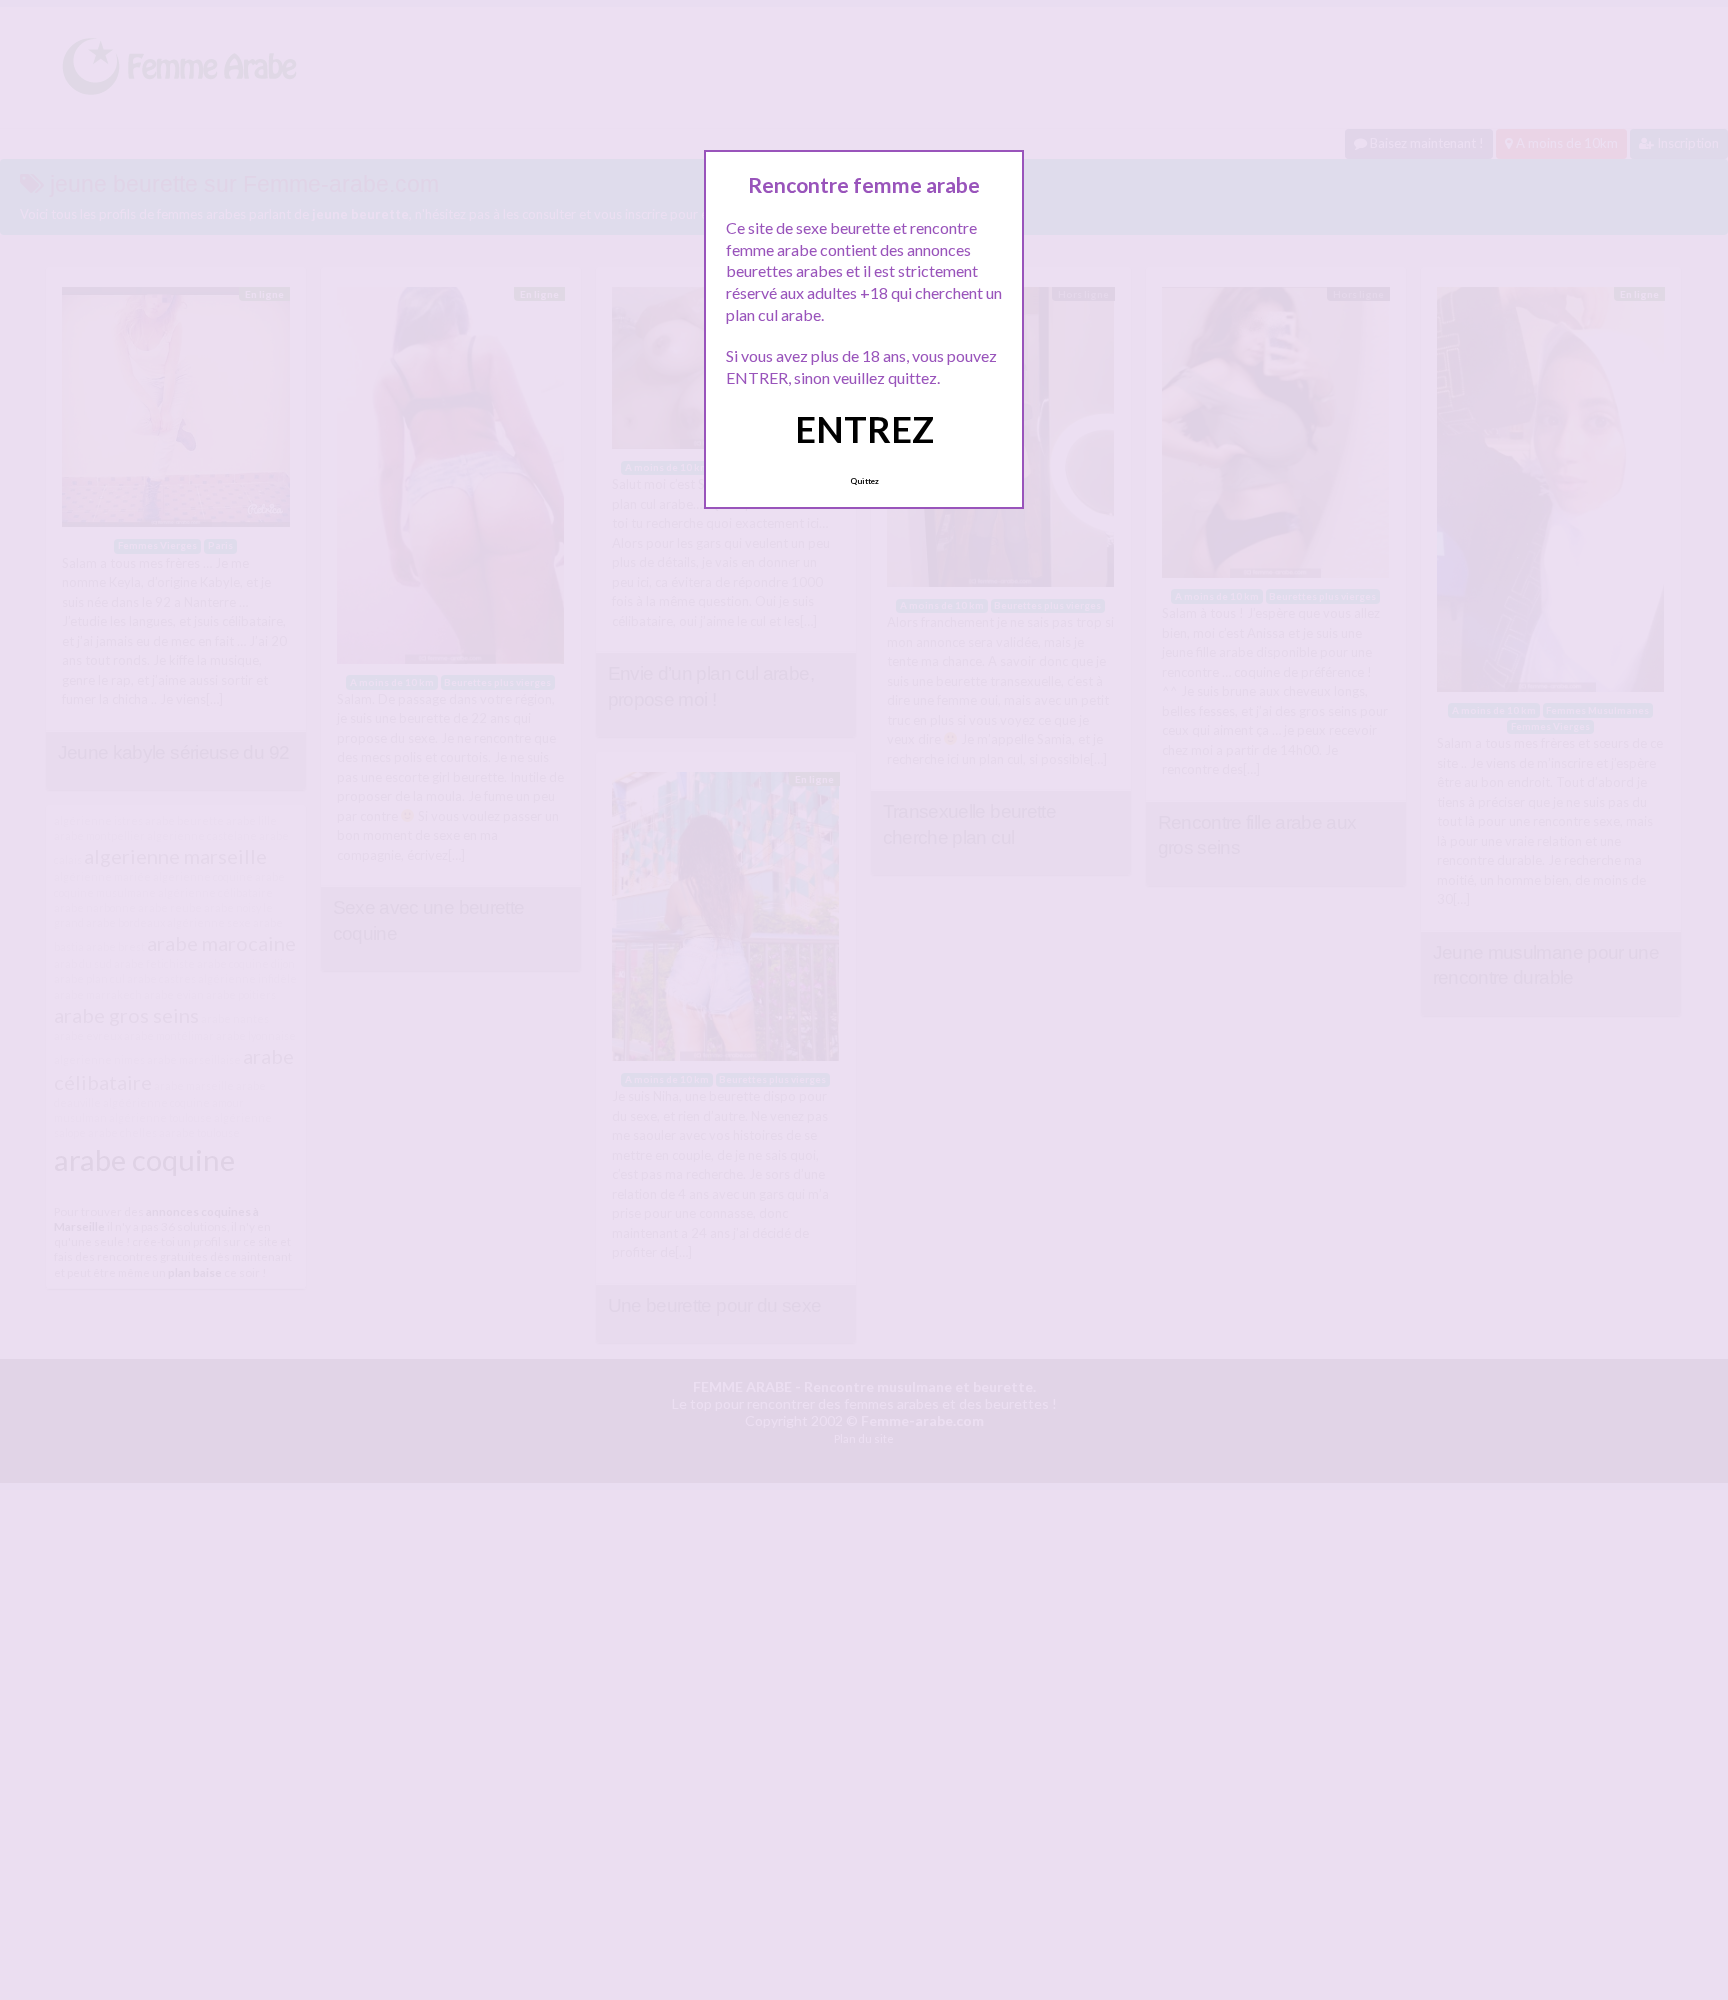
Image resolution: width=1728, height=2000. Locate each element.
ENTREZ (864, 429)
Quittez (864, 481)
